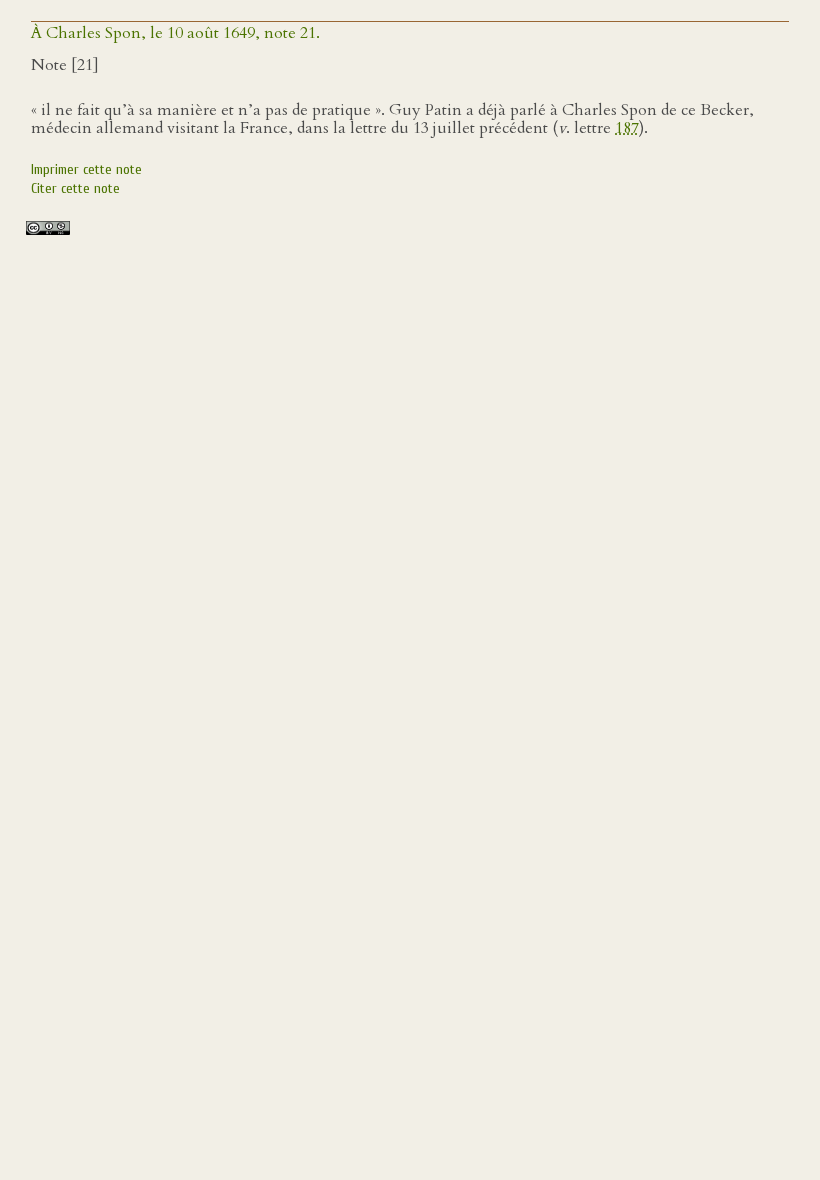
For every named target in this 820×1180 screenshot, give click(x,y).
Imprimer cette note (86, 169)
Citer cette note (75, 188)
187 (627, 128)
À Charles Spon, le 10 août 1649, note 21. (175, 33)
